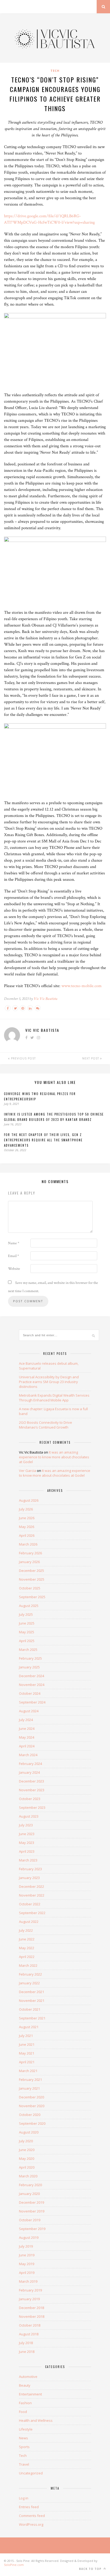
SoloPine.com (14, 2565)
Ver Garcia (27, 1471)
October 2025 (30, 1588)
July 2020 (26, 2141)
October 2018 (30, 2325)
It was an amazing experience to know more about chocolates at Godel (54, 1457)
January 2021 (29, 2088)
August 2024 (29, 1711)
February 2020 (30, 2185)
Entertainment (30, 2394)
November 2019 (32, 2211)
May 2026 (27, 1527)
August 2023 (29, 1816)
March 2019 (28, 2281)
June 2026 (27, 1518)
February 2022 (30, 1974)
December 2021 (32, 1992)
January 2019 (29, 2299)
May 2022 (27, 1948)
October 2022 (30, 1904)
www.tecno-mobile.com (82, 986)
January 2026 (29, 1562)
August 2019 (29, 2237)
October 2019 (30, 2220)
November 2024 (32, 1685)
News (23, 2438)
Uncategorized (31, 2473)
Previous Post (23, 1058)
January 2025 (29, 1667)
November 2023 (32, 1790)
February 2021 (30, 2080)
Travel (24, 2464)
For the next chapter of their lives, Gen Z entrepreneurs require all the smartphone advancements (43, 1140)
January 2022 (29, 1983)
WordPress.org (31, 2524)
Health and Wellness (36, 2420)
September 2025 (32, 1597)
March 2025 (28, 1650)
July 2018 (26, 2343)
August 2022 (29, 1922)
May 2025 (27, 1632)
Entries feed (29, 2507)
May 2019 (27, 2264)
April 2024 (27, 1746)
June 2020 (27, 2150)
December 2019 (32, 2202)
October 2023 (30, 1799)
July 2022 (26, 1930)
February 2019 (30, 2290)
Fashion (25, 2403)
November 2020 (32, 2106)
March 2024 (28, 1755)
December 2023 (32, 1781)
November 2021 (32, 2001)
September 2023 (32, 1807)
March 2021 (28, 2071)
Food (23, 2412)
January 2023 (29, 1878)
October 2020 (30, 2115)
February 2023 (30, 1869)
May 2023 (27, 1843)
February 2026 (30, 1553)
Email (13, 1256)
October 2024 (30, 1693)
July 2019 (26, 2246)
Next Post (91, 1058)
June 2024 (27, 1729)
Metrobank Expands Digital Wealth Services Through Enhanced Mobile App (54, 1398)
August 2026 (29, 1500)
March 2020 (28, 2176)
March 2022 (28, 1965)
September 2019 (32, 2229)
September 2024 (32, 1702)
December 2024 (32, 1676)
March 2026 (28, 1544)
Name (14, 1243)
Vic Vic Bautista (46, 999)
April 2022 (27, 1957)
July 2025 (26, 1614)
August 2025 (29, 1606)
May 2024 (27, 1737)
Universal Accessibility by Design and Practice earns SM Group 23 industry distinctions (49, 1382)
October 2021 (30, 2009)
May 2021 (27, 2053)
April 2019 (27, 2273)
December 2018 (32, 2308)
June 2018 (27, 2352)
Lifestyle (26, 2429)
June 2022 (27, 1939)
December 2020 (32, 2097)
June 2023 (27, 1834)
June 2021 (27, 2044)
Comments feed (32, 2516)
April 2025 (27, 1641)
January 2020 (29, 2194)
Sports (24, 2447)
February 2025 (30, 1658)
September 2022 (32, 1913)
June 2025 (27, 1623)
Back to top (91, 2569)
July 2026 (26, 1509)
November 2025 (32, 1579)
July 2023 (26, 1825)
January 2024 (29, 1772)
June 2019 (27, 2255)
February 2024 (30, 1764)
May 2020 (27, 2159)
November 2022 (32, 1895)
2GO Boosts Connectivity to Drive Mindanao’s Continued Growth (46, 1425)
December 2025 (32, 1571)
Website (14, 1269)
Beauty (25, 2385)
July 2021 (26, 2036)
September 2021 (32, 2018)
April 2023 (27, 1851)
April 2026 (27, 1535)
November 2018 (32, 2316)
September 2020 (32, 2123)
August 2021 (29, 2027)
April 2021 (27, 2062)
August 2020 (29, 2132)
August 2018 (29, 2334)
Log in (24, 2498)
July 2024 (26, 1720)
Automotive (28, 2377)
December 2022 (32, 1886)
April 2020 (27, 2167)
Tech (55, 71)
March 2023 (28, 1860)
